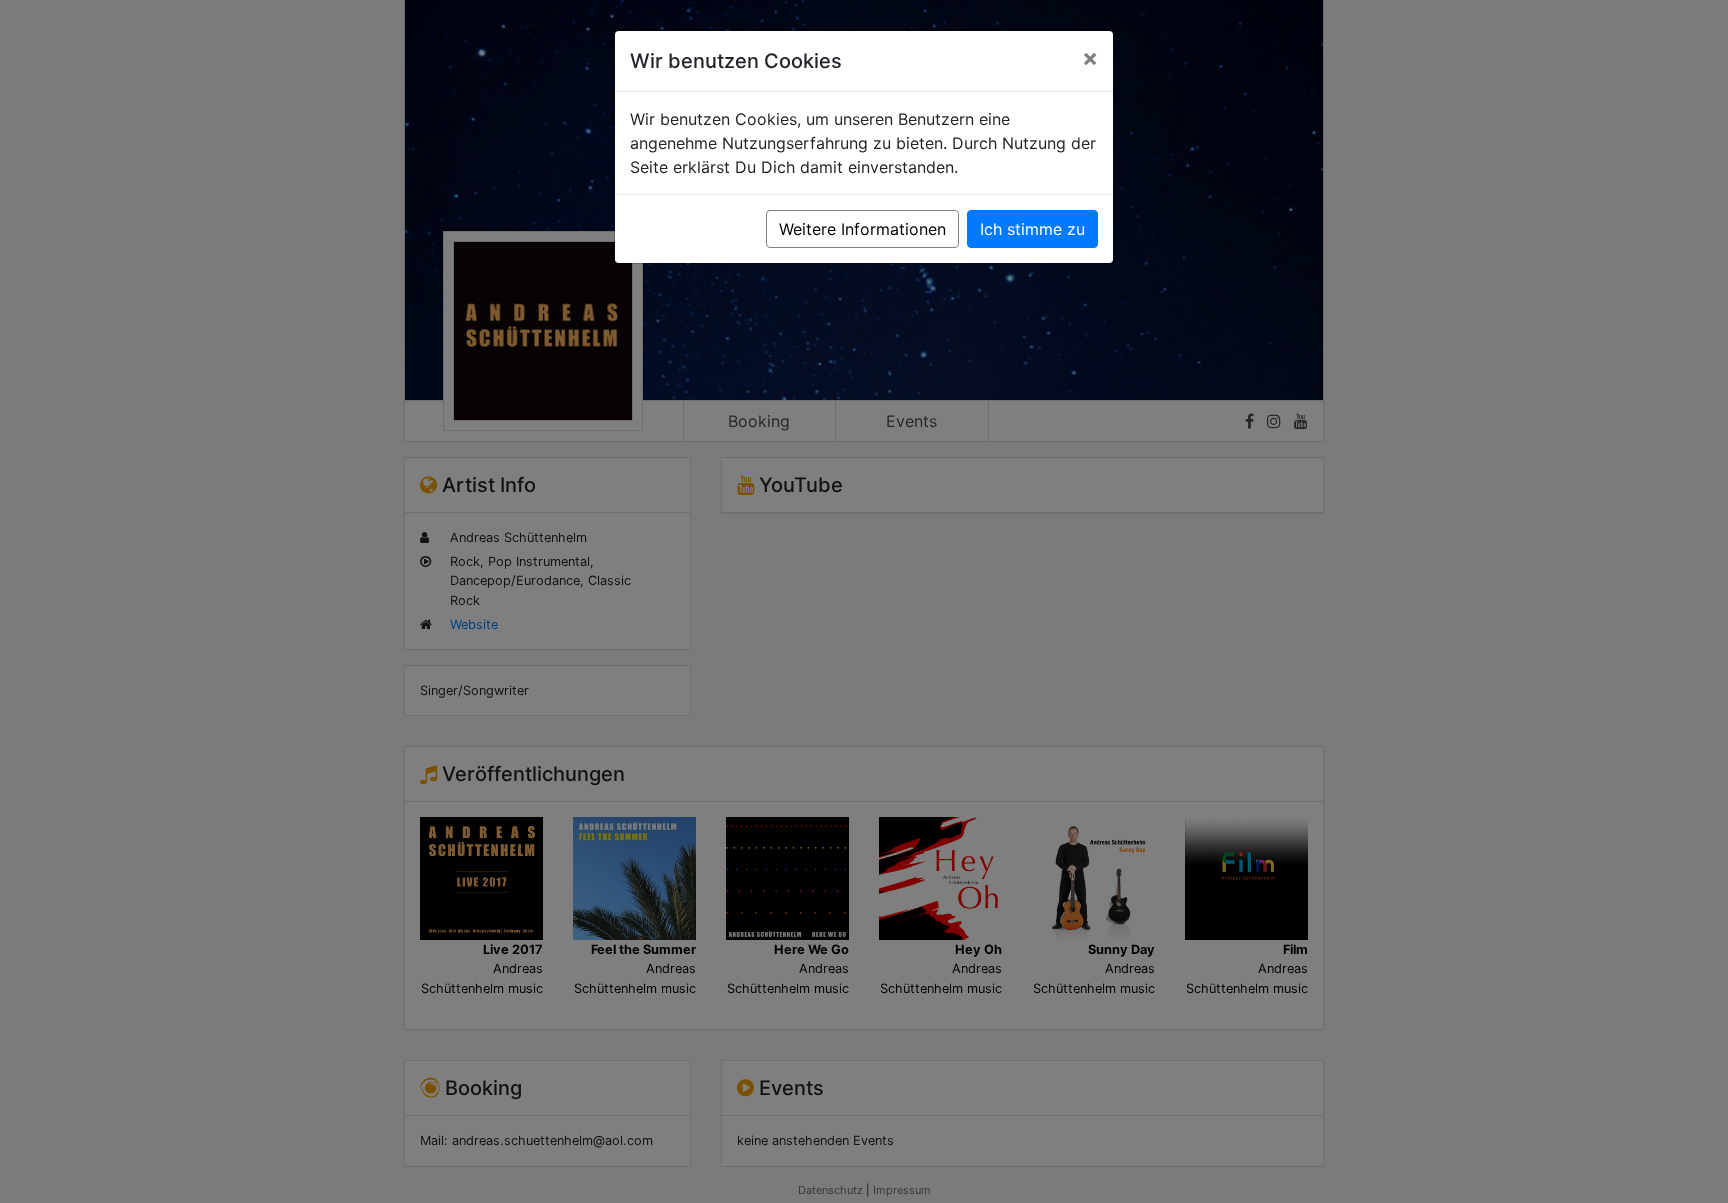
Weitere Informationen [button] (862, 229)
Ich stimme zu (1032, 229)
